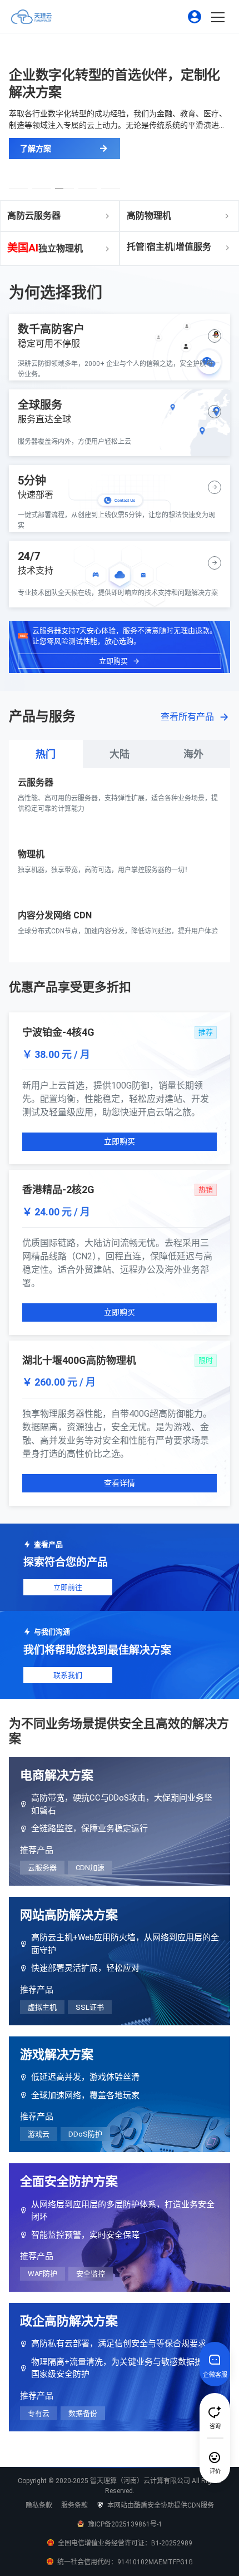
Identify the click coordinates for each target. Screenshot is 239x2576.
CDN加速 (90, 1868)
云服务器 (42, 1868)
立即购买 (120, 1141)
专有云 (39, 2413)
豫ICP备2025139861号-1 (124, 2524)
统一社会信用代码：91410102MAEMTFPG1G (124, 2562)
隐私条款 (39, 2505)
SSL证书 (90, 2007)
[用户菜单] (195, 17)
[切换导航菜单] (222, 18)
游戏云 (39, 2134)
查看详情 (120, 1483)
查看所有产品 (187, 717)
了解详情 (33, 831)
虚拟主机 (42, 2007)
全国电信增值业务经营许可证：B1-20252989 (124, 2543)
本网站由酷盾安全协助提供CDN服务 (160, 2505)
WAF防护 (43, 2274)
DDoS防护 (85, 2134)
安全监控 (91, 2274)
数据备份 (83, 2413)
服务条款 (74, 2505)
